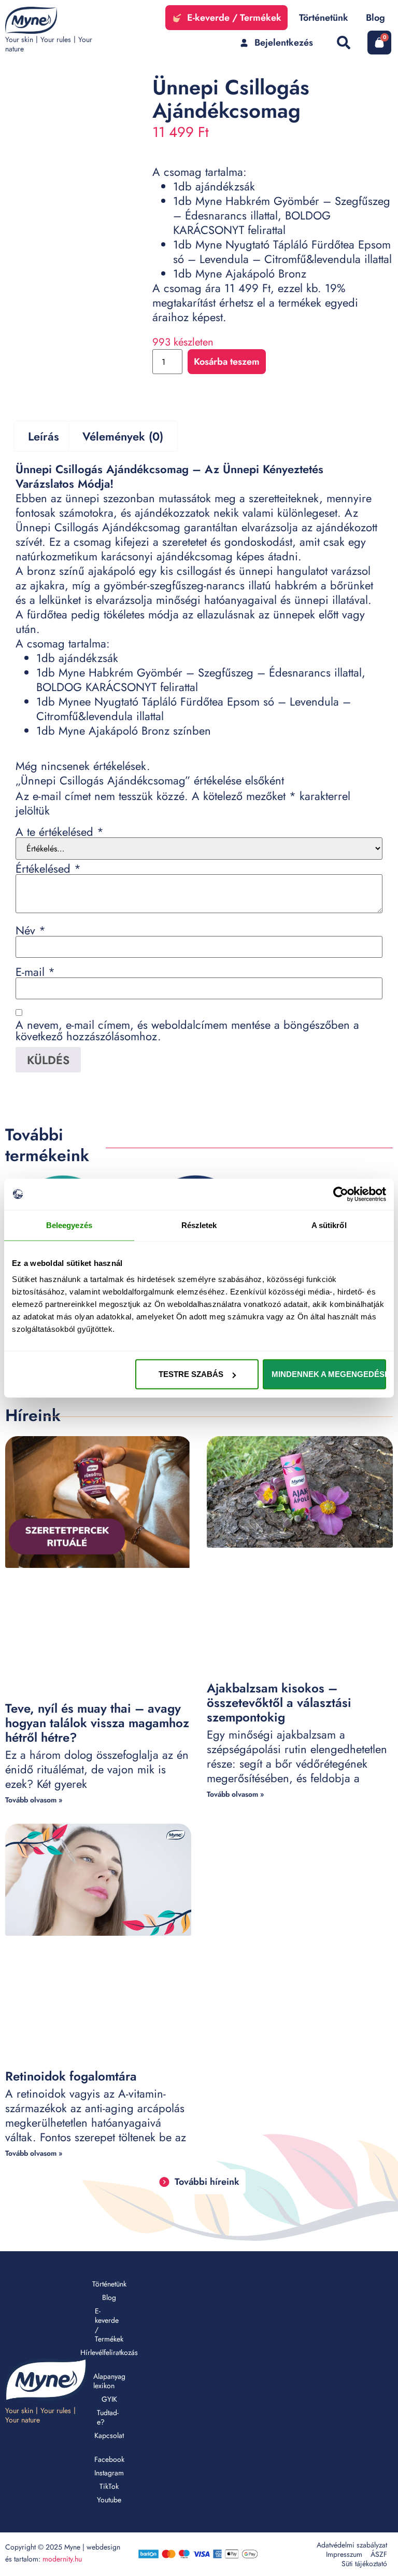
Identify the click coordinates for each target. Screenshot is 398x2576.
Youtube (109, 2500)
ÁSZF (379, 2554)
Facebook (109, 2459)
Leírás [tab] (44, 436)
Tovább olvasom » (34, 1800)
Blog (109, 2297)
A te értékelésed (60, 832)
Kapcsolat (109, 2435)
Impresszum (344, 2554)
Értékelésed (48, 869)
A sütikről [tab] (329, 1225)
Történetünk (109, 2284)
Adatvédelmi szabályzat (352, 2545)
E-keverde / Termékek (109, 2325)
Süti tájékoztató (364, 2564)
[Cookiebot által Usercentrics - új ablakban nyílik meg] (341, 1194)
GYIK (109, 2399)
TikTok (109, 2486)
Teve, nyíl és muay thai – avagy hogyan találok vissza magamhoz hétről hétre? (97, 1723)
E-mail (35, 972)
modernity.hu (62, 2559)
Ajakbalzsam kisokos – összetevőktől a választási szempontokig (279, 1703)
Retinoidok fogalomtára (71, 2076)
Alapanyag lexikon (109, 2381)
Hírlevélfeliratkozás (109, 2352)
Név (31, 930)
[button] (343, 43)
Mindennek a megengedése (329, 1374)
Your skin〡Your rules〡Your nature (49, 44)
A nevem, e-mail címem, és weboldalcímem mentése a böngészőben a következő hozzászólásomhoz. (187, 1030)
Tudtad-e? (108, 2417)
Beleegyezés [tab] (69, 1225)
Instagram (109, 2473)
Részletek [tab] (199, 1225)
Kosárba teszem (227, 362)
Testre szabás (191, 1374)
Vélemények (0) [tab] (123, 436)
